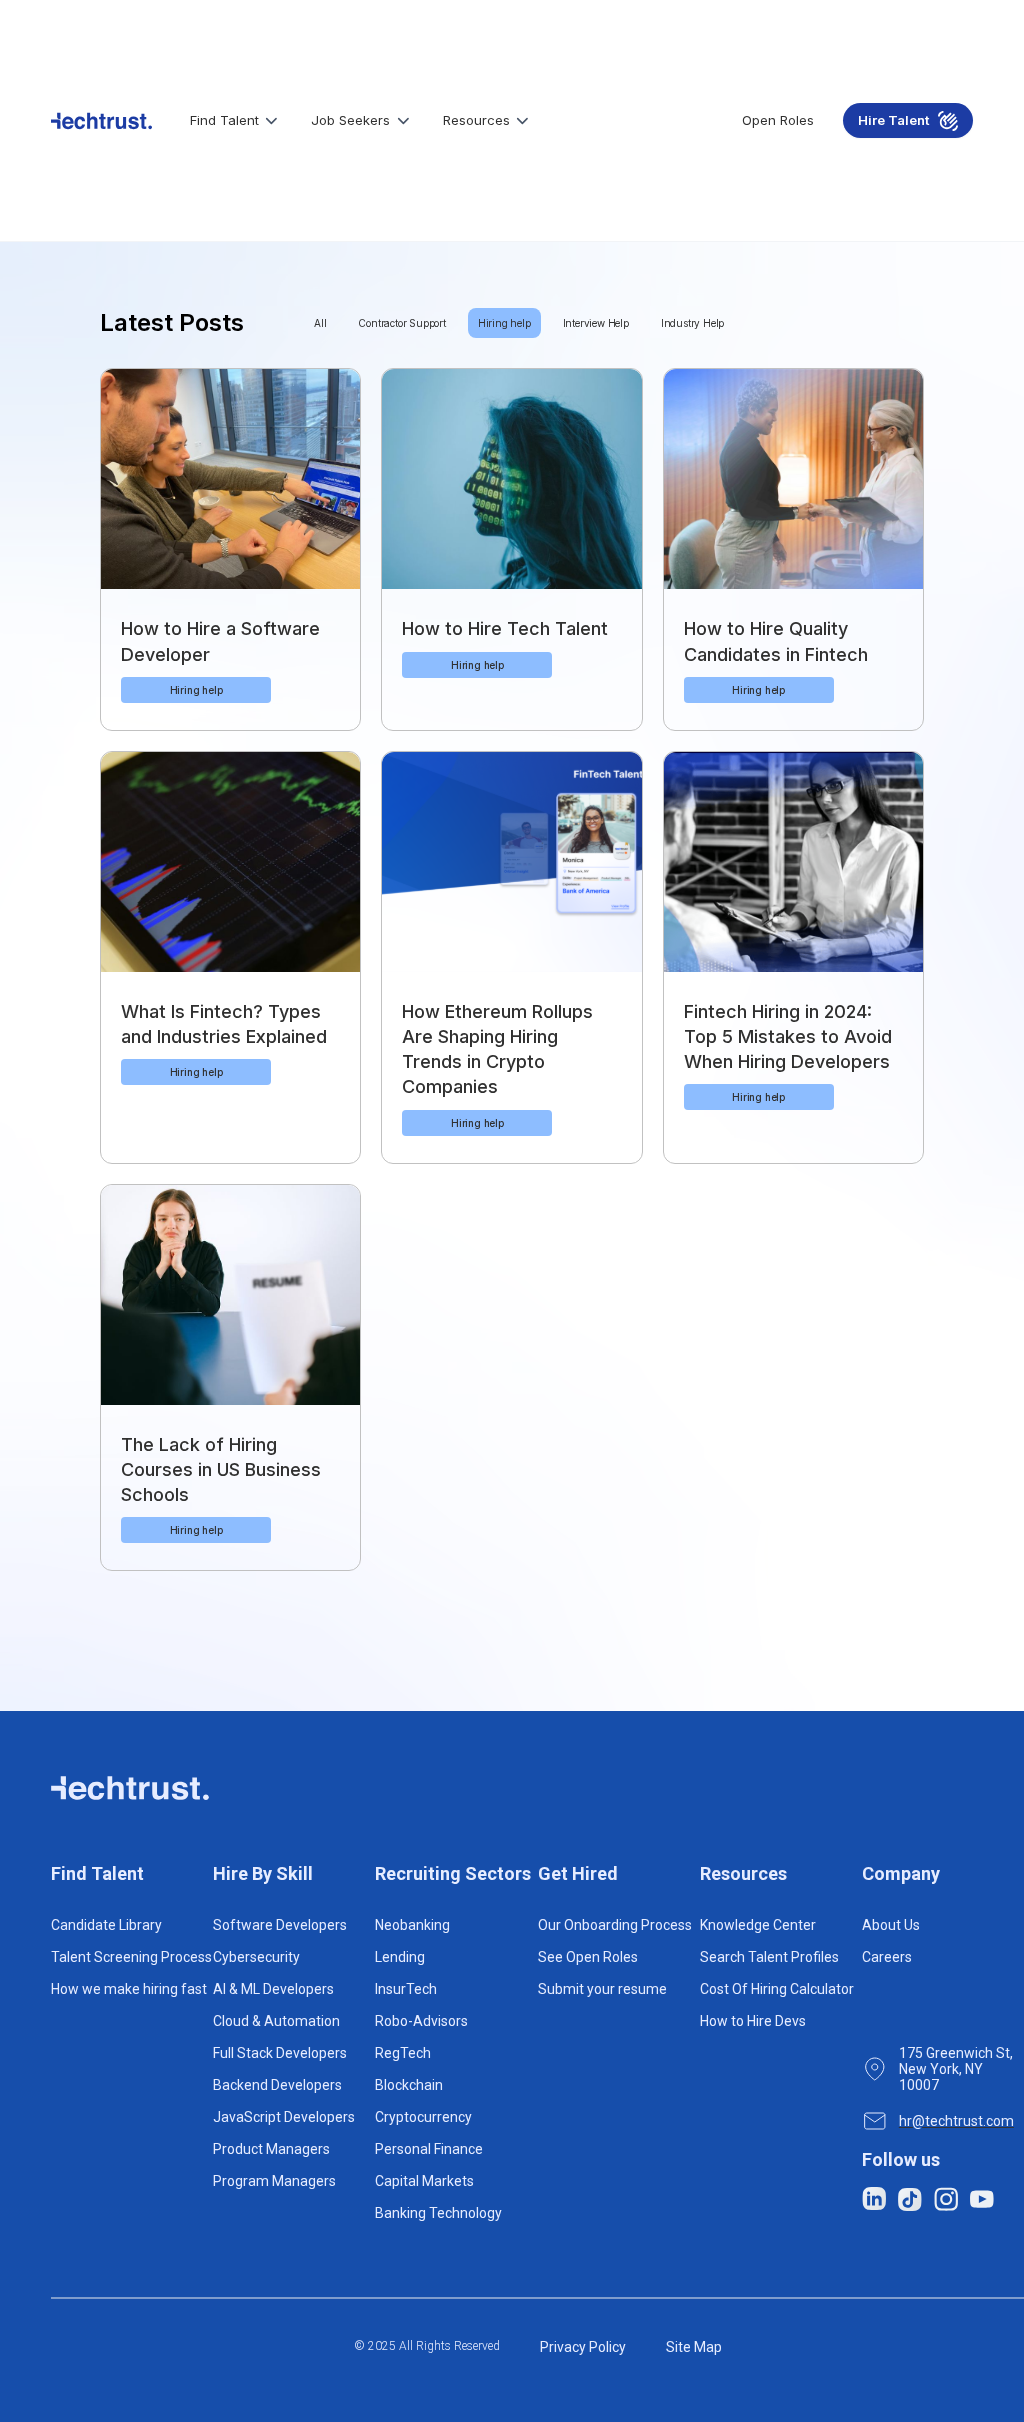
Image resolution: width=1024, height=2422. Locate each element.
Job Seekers (350, 120)
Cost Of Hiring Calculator (777, 1989)
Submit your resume (602, 1989)
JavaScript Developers (284, 2117)
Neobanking (412, 1925)
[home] (101, 121)
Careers (887, 1957)
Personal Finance (429, 2149)
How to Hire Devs (753, 2021)
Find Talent (224, 120)
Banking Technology (438, 2213)
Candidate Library (106, 1925)
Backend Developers (277, 2085)
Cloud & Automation (276, 2021)
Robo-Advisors (421, 2021)
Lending (400, 1957)
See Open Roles (588, 1957)
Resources (476, 120)
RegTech (403, 2053)
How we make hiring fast (129, 1989)
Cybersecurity (256, 1957)
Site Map (694, 2347)
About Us (891, 1925)
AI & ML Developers (273, 1989)
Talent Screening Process (131, 1957)
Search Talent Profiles (769, 1957)
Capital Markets (424, 2181)
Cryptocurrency (423, 2117)
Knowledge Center (758, 1925)
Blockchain (409, 2085)
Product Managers (271, 2149)
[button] (236, 121)
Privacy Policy (583, 2347)
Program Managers (274, 2181)
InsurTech (406, 1989)
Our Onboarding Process (615, 1925)
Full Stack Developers (280, 2053)
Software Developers (280, 1925)
